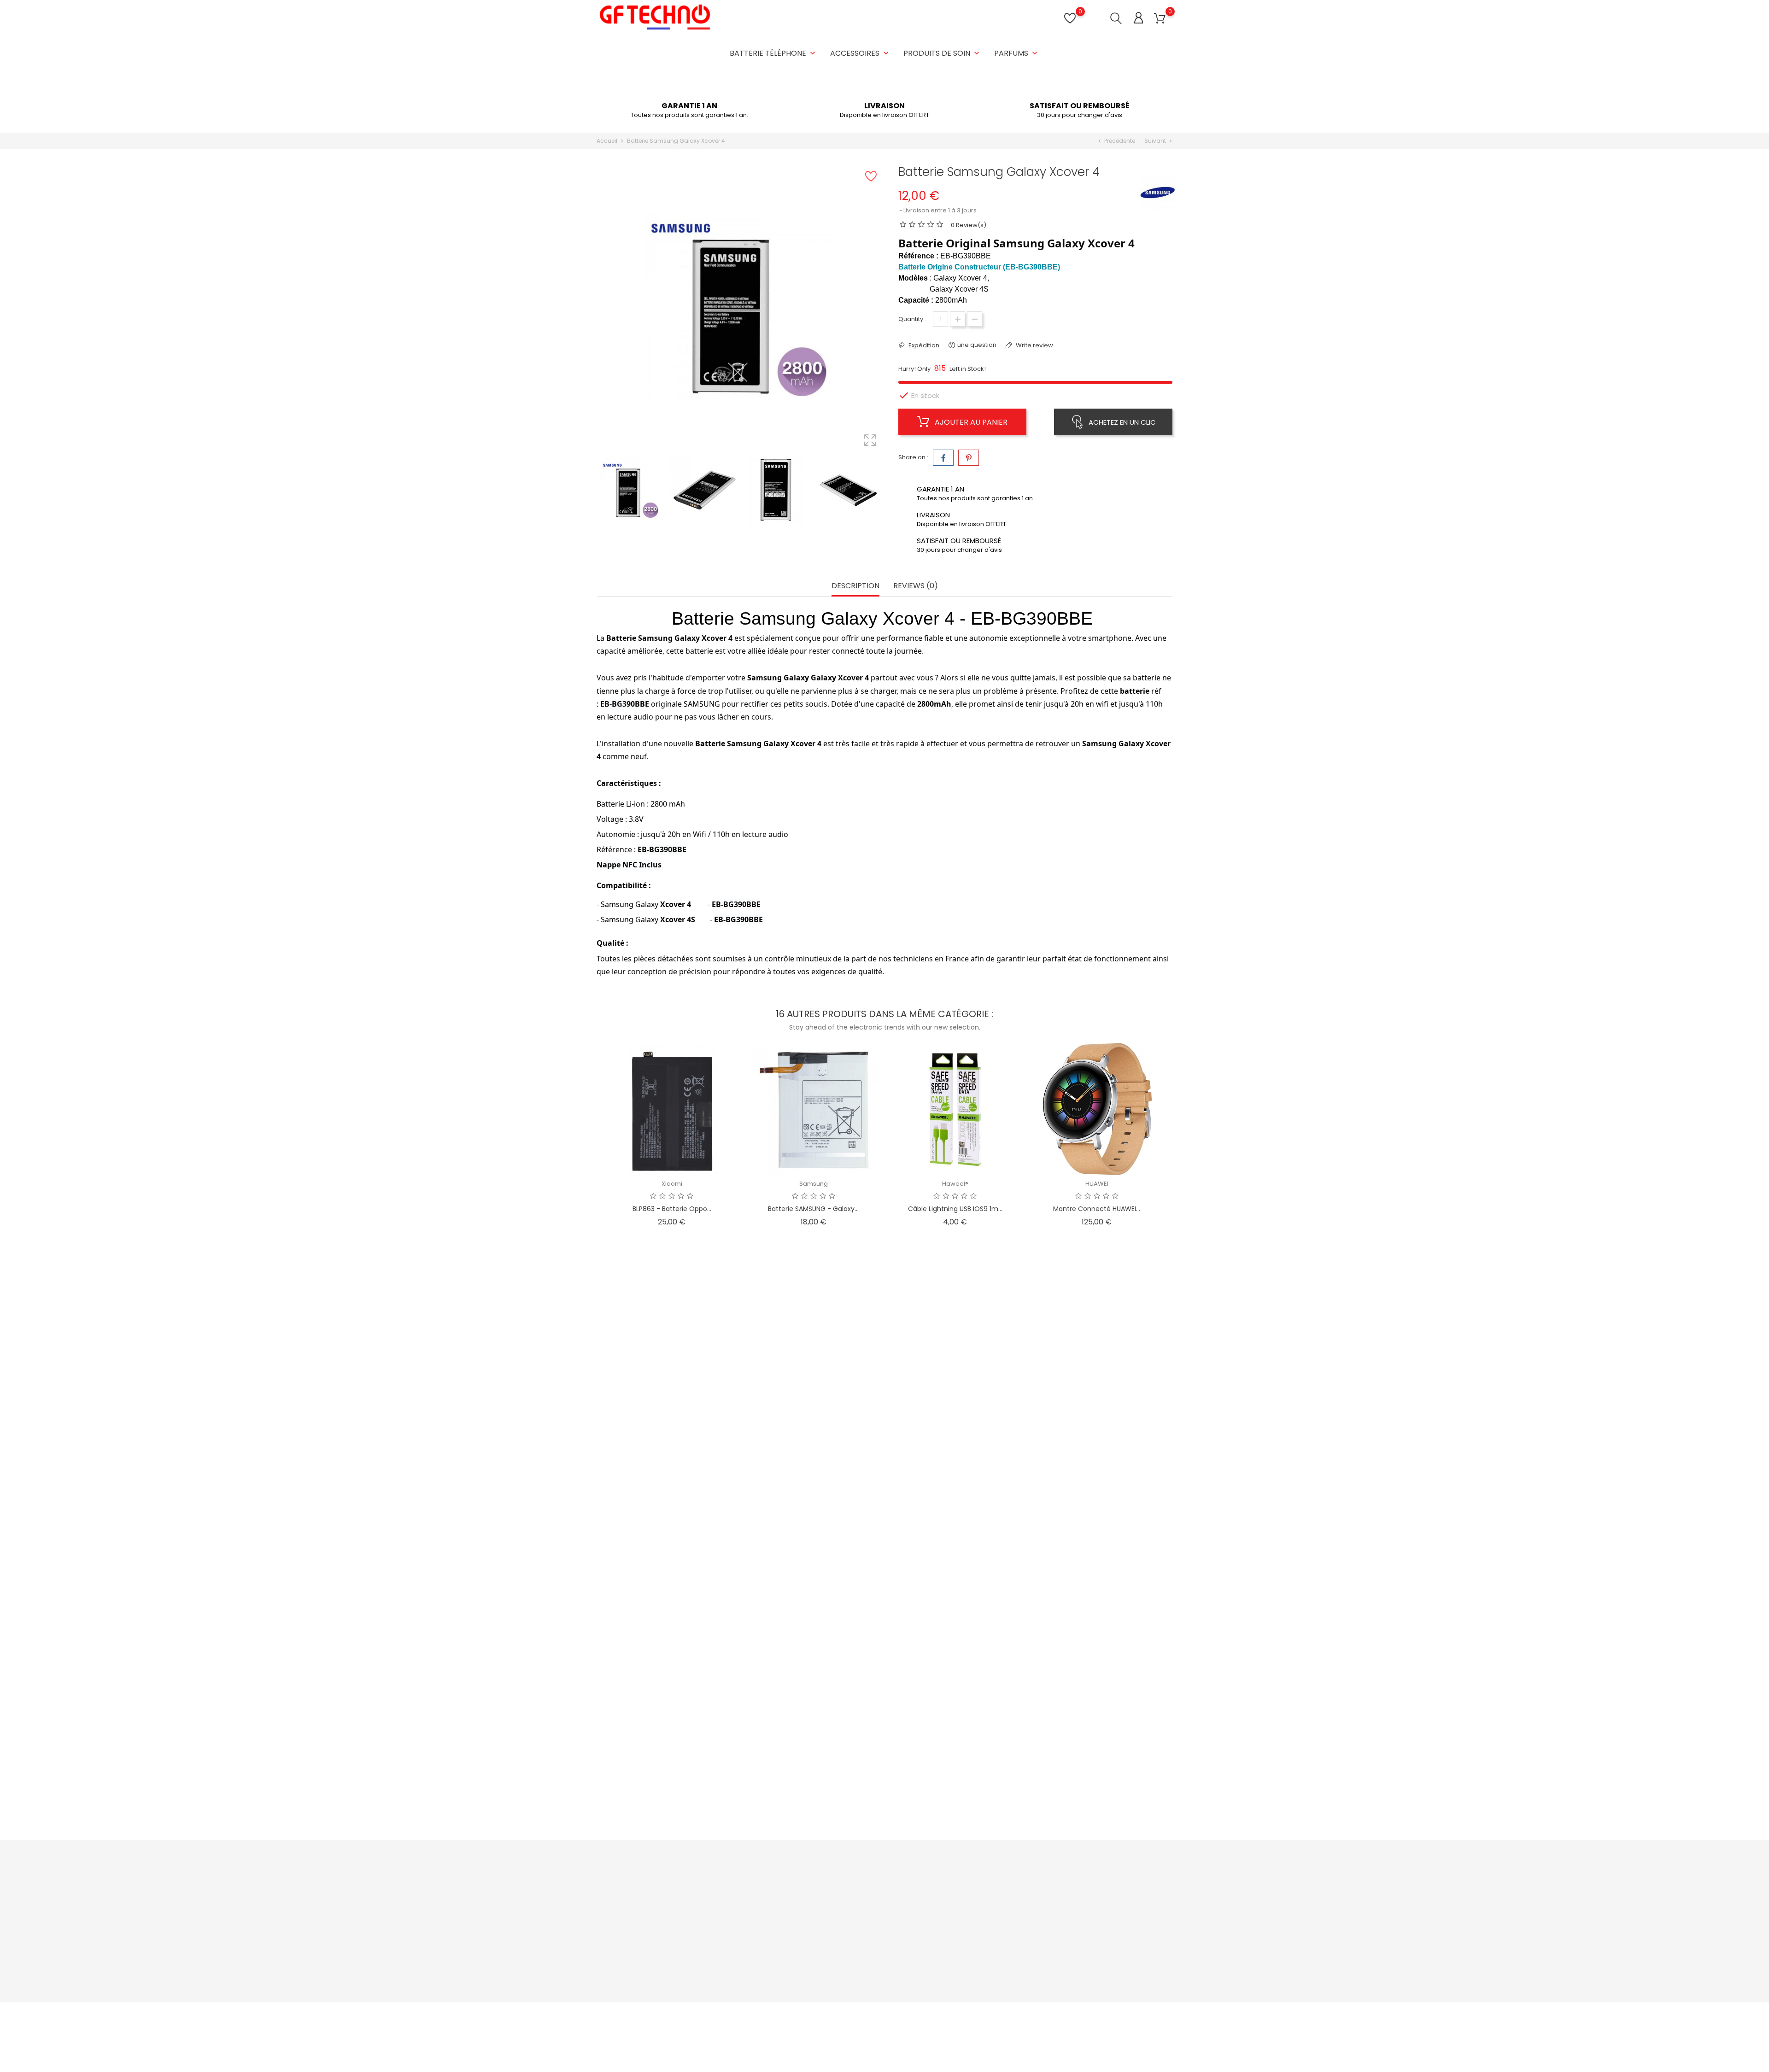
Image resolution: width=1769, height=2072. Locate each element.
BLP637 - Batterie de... (1097, 1799)
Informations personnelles (977, 1886)
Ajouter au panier (970, 422)
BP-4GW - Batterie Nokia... (955, 1603)
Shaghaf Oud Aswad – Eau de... (1097, 1388)
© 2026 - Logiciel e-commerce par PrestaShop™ (669, 2014)
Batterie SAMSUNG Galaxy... (813, 1799)
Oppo (672, 1775)
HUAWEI (1097, 1184)
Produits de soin (942, 53)
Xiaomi (672, 1184)
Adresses (952, 1929)
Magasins (855, 1986)
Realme (672, 1381)
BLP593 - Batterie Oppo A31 (672, 1799)
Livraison (853, 1886)
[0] (1160, 19)
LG (813, 1577)
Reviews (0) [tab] (916, 586)
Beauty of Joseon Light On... (955, 1405)
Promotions (760, 1886)
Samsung (814, 1184)
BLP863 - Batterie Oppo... (672, 1209)
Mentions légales (866, 1900)
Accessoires (860, 53)
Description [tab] (855, 586)
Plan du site (857, 1971)
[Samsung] (1158, 191)
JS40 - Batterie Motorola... (814, 1405)
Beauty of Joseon (955, 1381)
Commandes (958, 1900)
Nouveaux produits (771, 1900)
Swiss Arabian (1097, 1363)
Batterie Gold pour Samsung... (955, 1799)
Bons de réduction (965, 1943)
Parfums (1017, 53)
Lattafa (672, 1560)
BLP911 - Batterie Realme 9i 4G (672, 1405)
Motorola (813, 1381)
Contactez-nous (865, 1957)
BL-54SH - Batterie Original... (814, 1603)
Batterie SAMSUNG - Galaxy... (813, 1209)
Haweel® (955, 1184)
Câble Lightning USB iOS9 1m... (955, 1209)
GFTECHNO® (955, 1775)
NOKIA (955, 1577)
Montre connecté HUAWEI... (1097, 1209)
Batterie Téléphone (773, 53)
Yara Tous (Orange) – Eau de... (672, 1585)
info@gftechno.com (637, 1963)
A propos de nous (867, 1929)
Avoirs (947, 1914)
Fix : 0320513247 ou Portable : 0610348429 (669, 1948)
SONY (1097, 1775)
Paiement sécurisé (868, 1943)
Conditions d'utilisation (874, 1914)
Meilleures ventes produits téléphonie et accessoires (782, 1919)
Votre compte (967, 1867)
